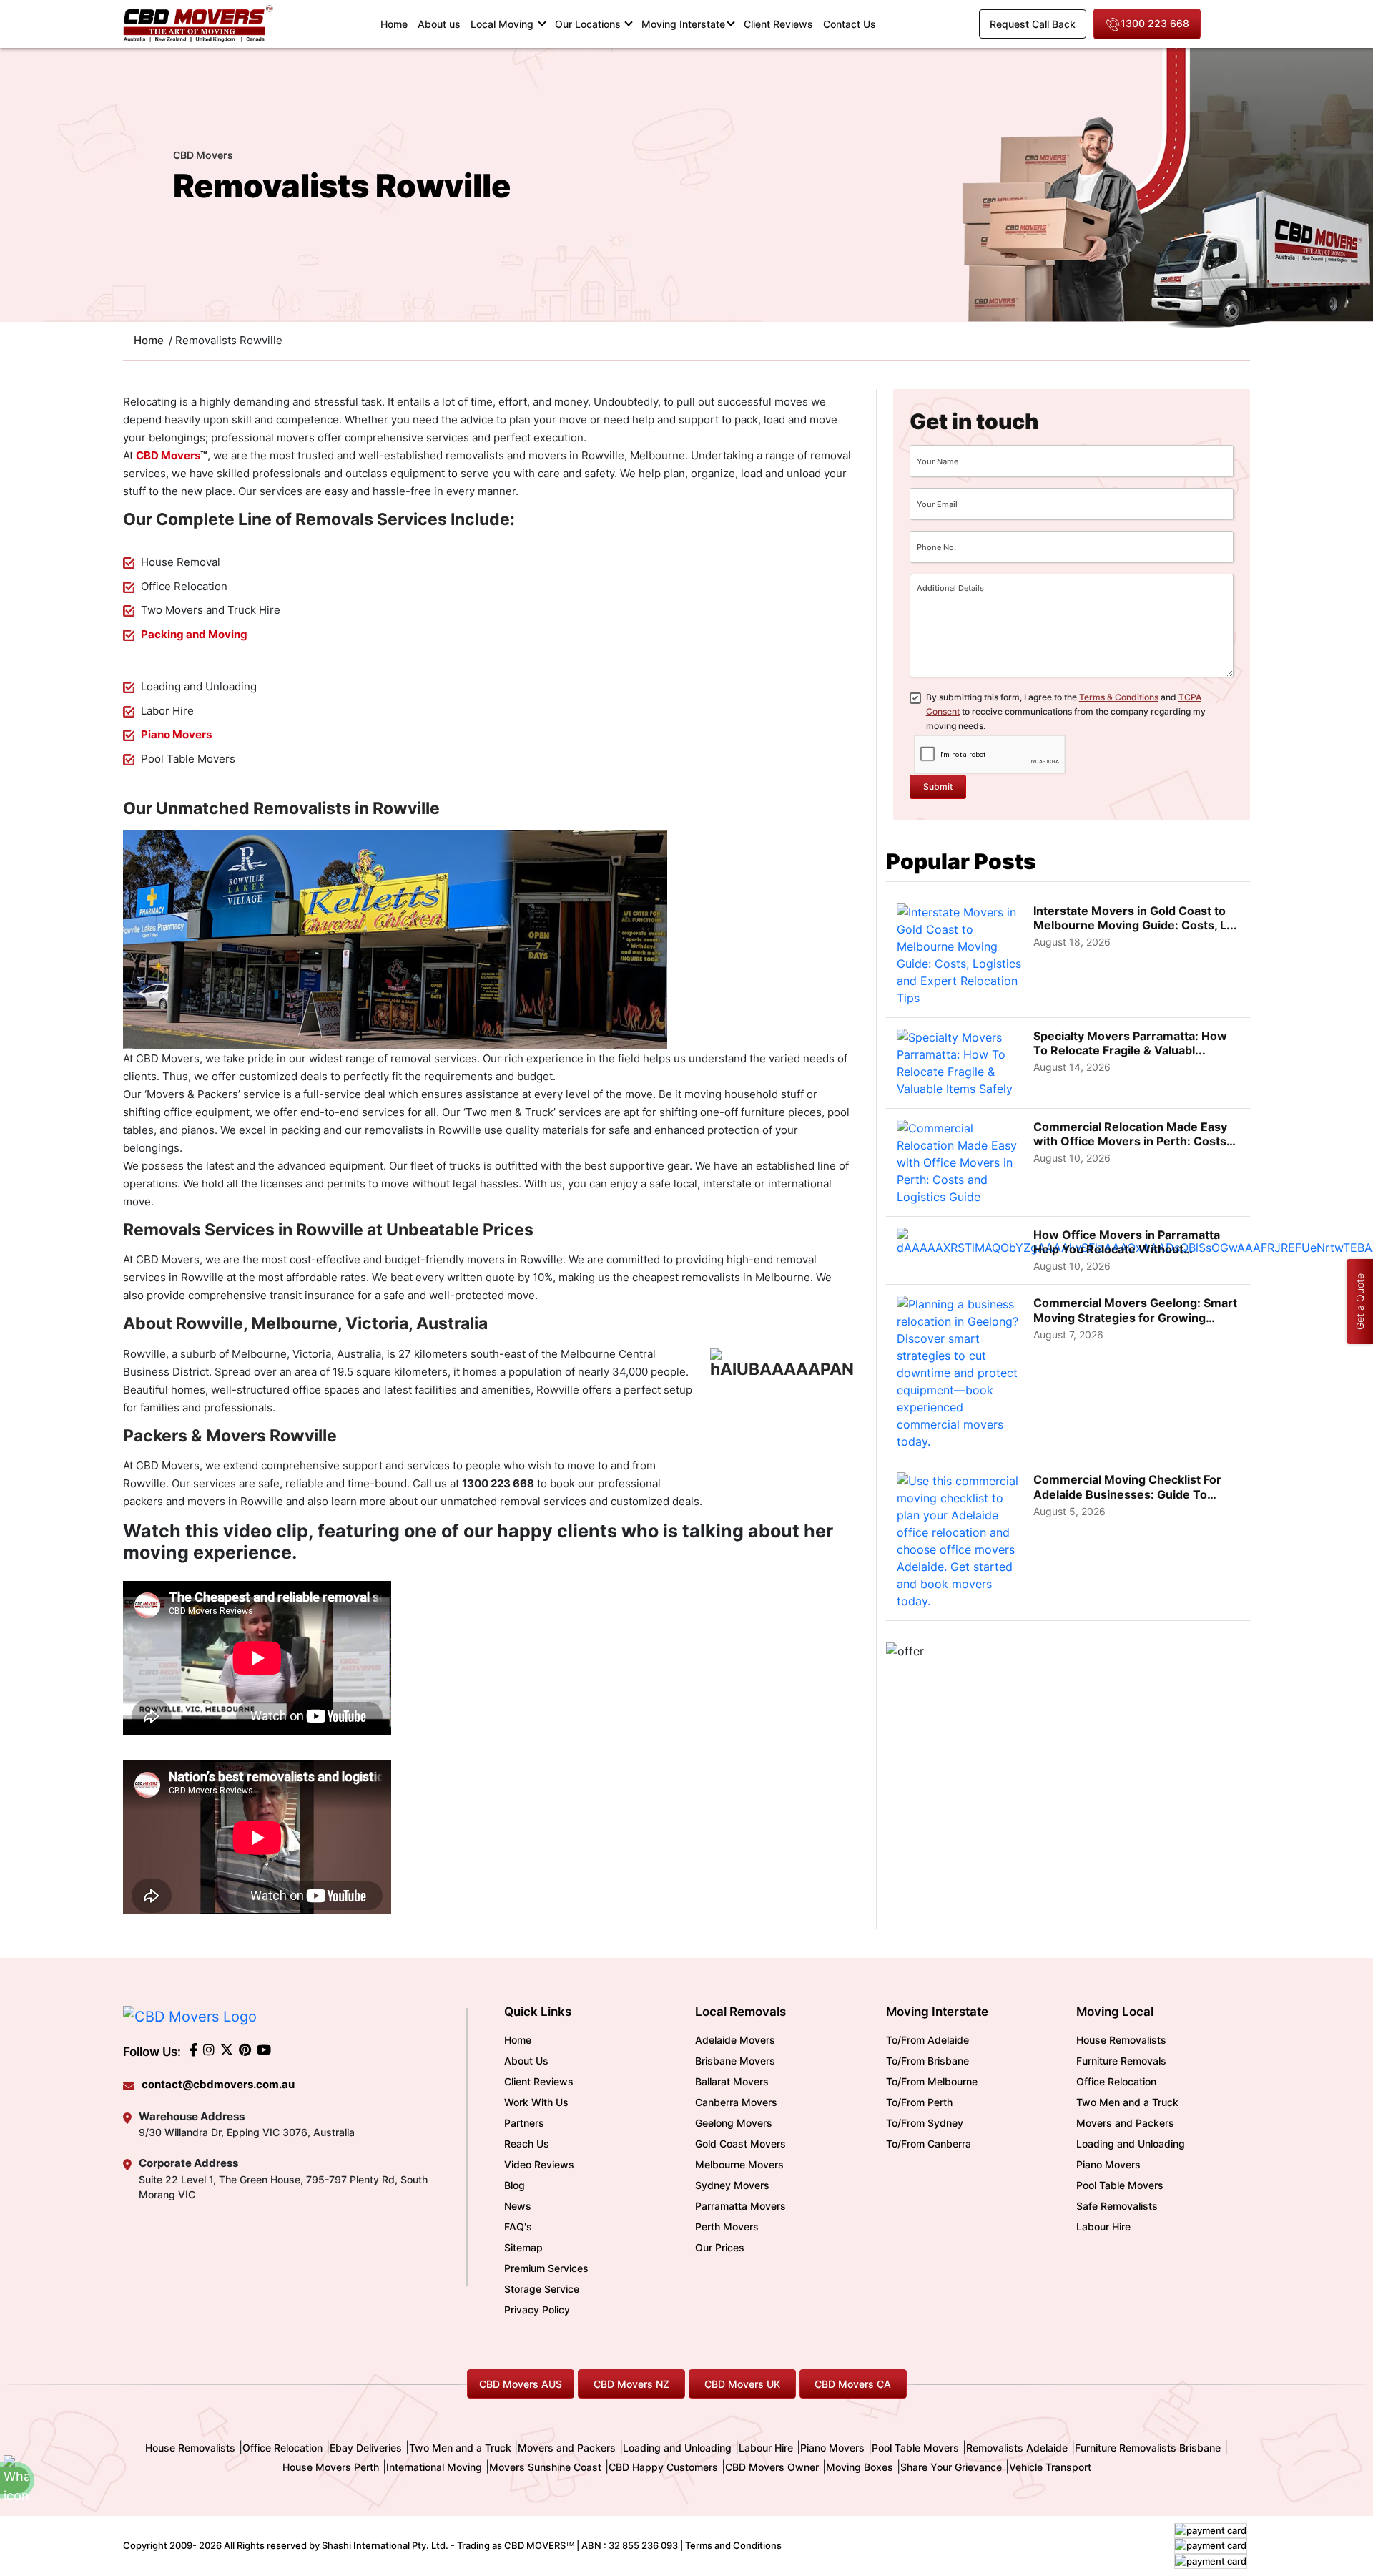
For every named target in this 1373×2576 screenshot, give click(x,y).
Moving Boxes (860, 2467)
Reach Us (527, 2144)
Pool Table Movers (1120, 2185)
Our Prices (720, 2247)
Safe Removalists (1117, 2206)
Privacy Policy (537, 2310)
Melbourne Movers (739, 2164)
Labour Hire (1103, 2227)
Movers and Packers (1125, 2123)
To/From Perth (919, 2102)
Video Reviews (539, 2164)
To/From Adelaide (927, 2040)
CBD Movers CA (853, 2384)
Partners (524, 2123)
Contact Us (850, 24)
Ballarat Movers (732, 2081)
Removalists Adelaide (1017, 2448)
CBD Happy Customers (663, 2467)
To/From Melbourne (932, 2081)
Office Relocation (1116, 2081)
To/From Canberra (929, 2144)
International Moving (434, 2467)
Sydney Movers (732, 2185)
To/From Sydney (925, 2123)
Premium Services (546, 2268)
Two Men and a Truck (1127, 2102)
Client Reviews (778, 24)
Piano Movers (1108, 2164)
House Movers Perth (331, 2467)
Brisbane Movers (735, 2061)
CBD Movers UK (742, 2384)
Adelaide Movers (735, 2040)
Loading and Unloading (1131, 2144)
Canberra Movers (736, 2102)
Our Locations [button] (589, 24)
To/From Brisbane (927, 2061)
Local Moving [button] (503, 24)
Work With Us (536, 2102)
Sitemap (523, 2247)
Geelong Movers (734, 2123)
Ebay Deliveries (366, 2448)
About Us (526, 2061)
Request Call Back (1033, 24)
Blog (515, 2185)
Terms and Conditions (733, 2545)
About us (439, 24)
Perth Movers (727, 2227)
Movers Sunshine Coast (545, 2467)
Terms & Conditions (1119, 697)
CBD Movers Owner (772, 2467)
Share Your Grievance (951, 2467)
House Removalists (1121, 2040)
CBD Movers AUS (521, 2384)
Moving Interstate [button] (683, 24)
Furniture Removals (1121, 2061)
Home (397, 24)
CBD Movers (168, 455)
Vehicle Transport (1050, 2467)
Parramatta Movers (740, 2206)
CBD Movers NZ (631, 2384)
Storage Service (542, 2289)
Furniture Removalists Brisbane (1148, 2448)
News (518, 2206)
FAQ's (518, 2227)
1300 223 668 (1155, 23)
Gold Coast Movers (740, 2144)
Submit (938, 787)
